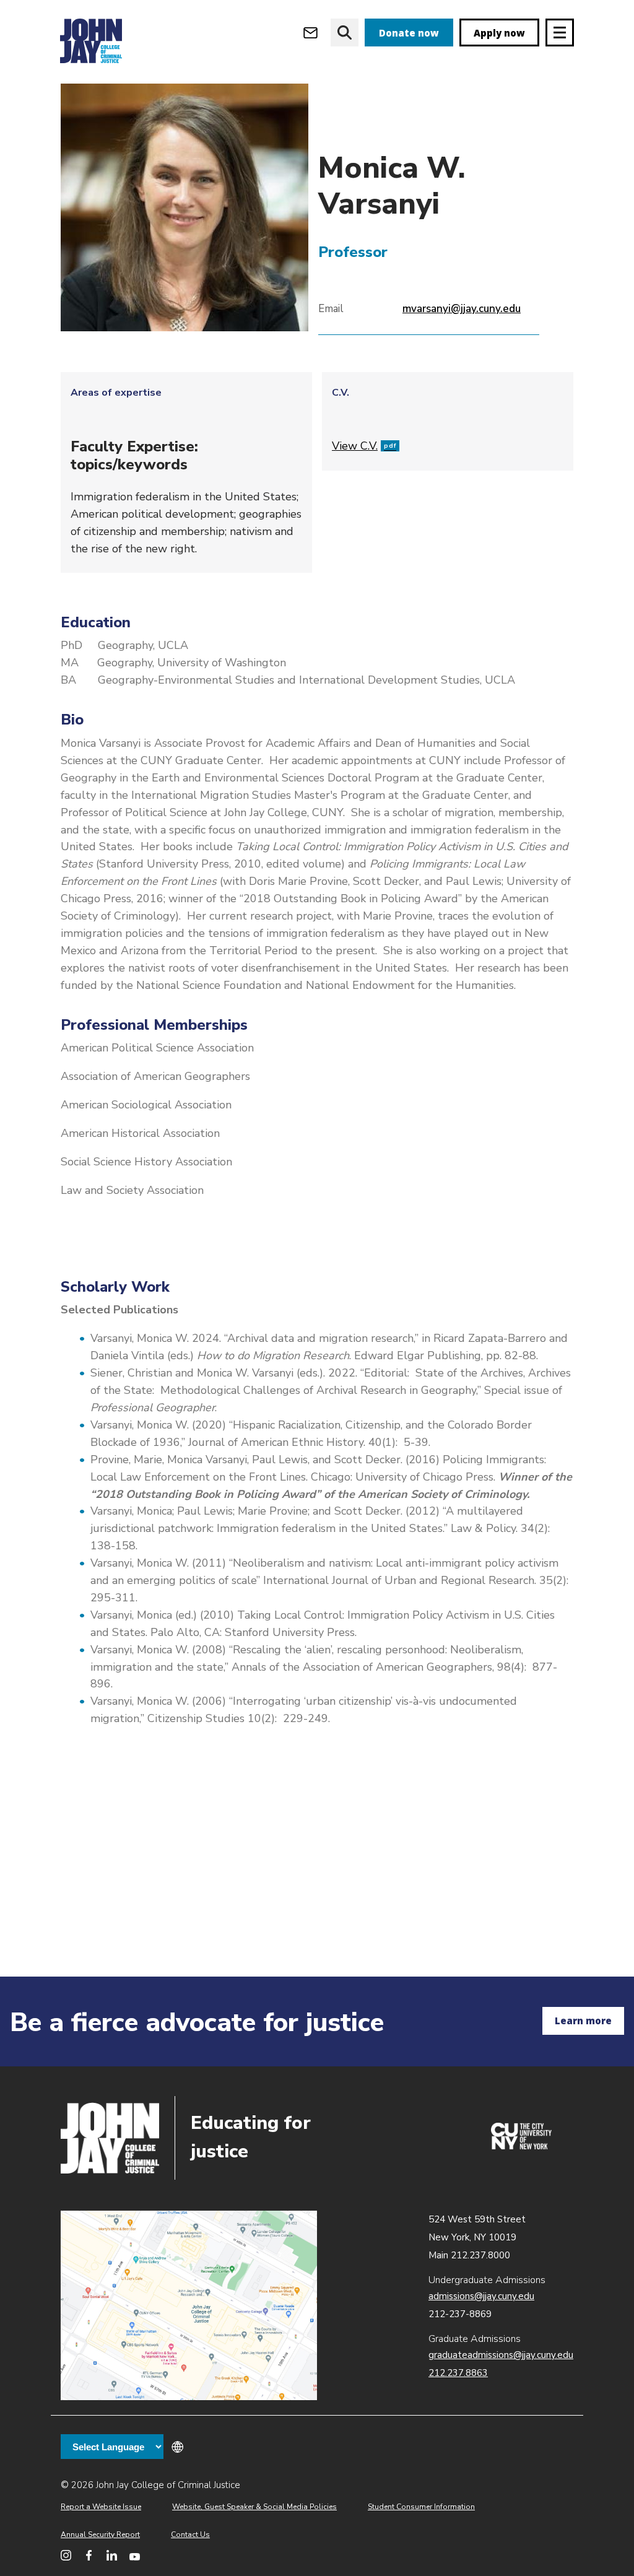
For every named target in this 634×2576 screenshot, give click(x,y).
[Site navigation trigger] (560, 33)
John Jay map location (189, 2306)
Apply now (499, 33)
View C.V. (364, 446)
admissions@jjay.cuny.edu (481, 2296)
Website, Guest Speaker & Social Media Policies (254, 2507)
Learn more (583, 2021)
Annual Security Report (100, 2535)
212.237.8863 (458, 2373)
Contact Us (190, 2535)
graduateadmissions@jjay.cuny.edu (501, 2355)
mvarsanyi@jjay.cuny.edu (462, 309)
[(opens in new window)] (521, 2146)
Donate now (409, 33)
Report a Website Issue (101, 2507)
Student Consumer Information (421, 2507)
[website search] (345, 33)
